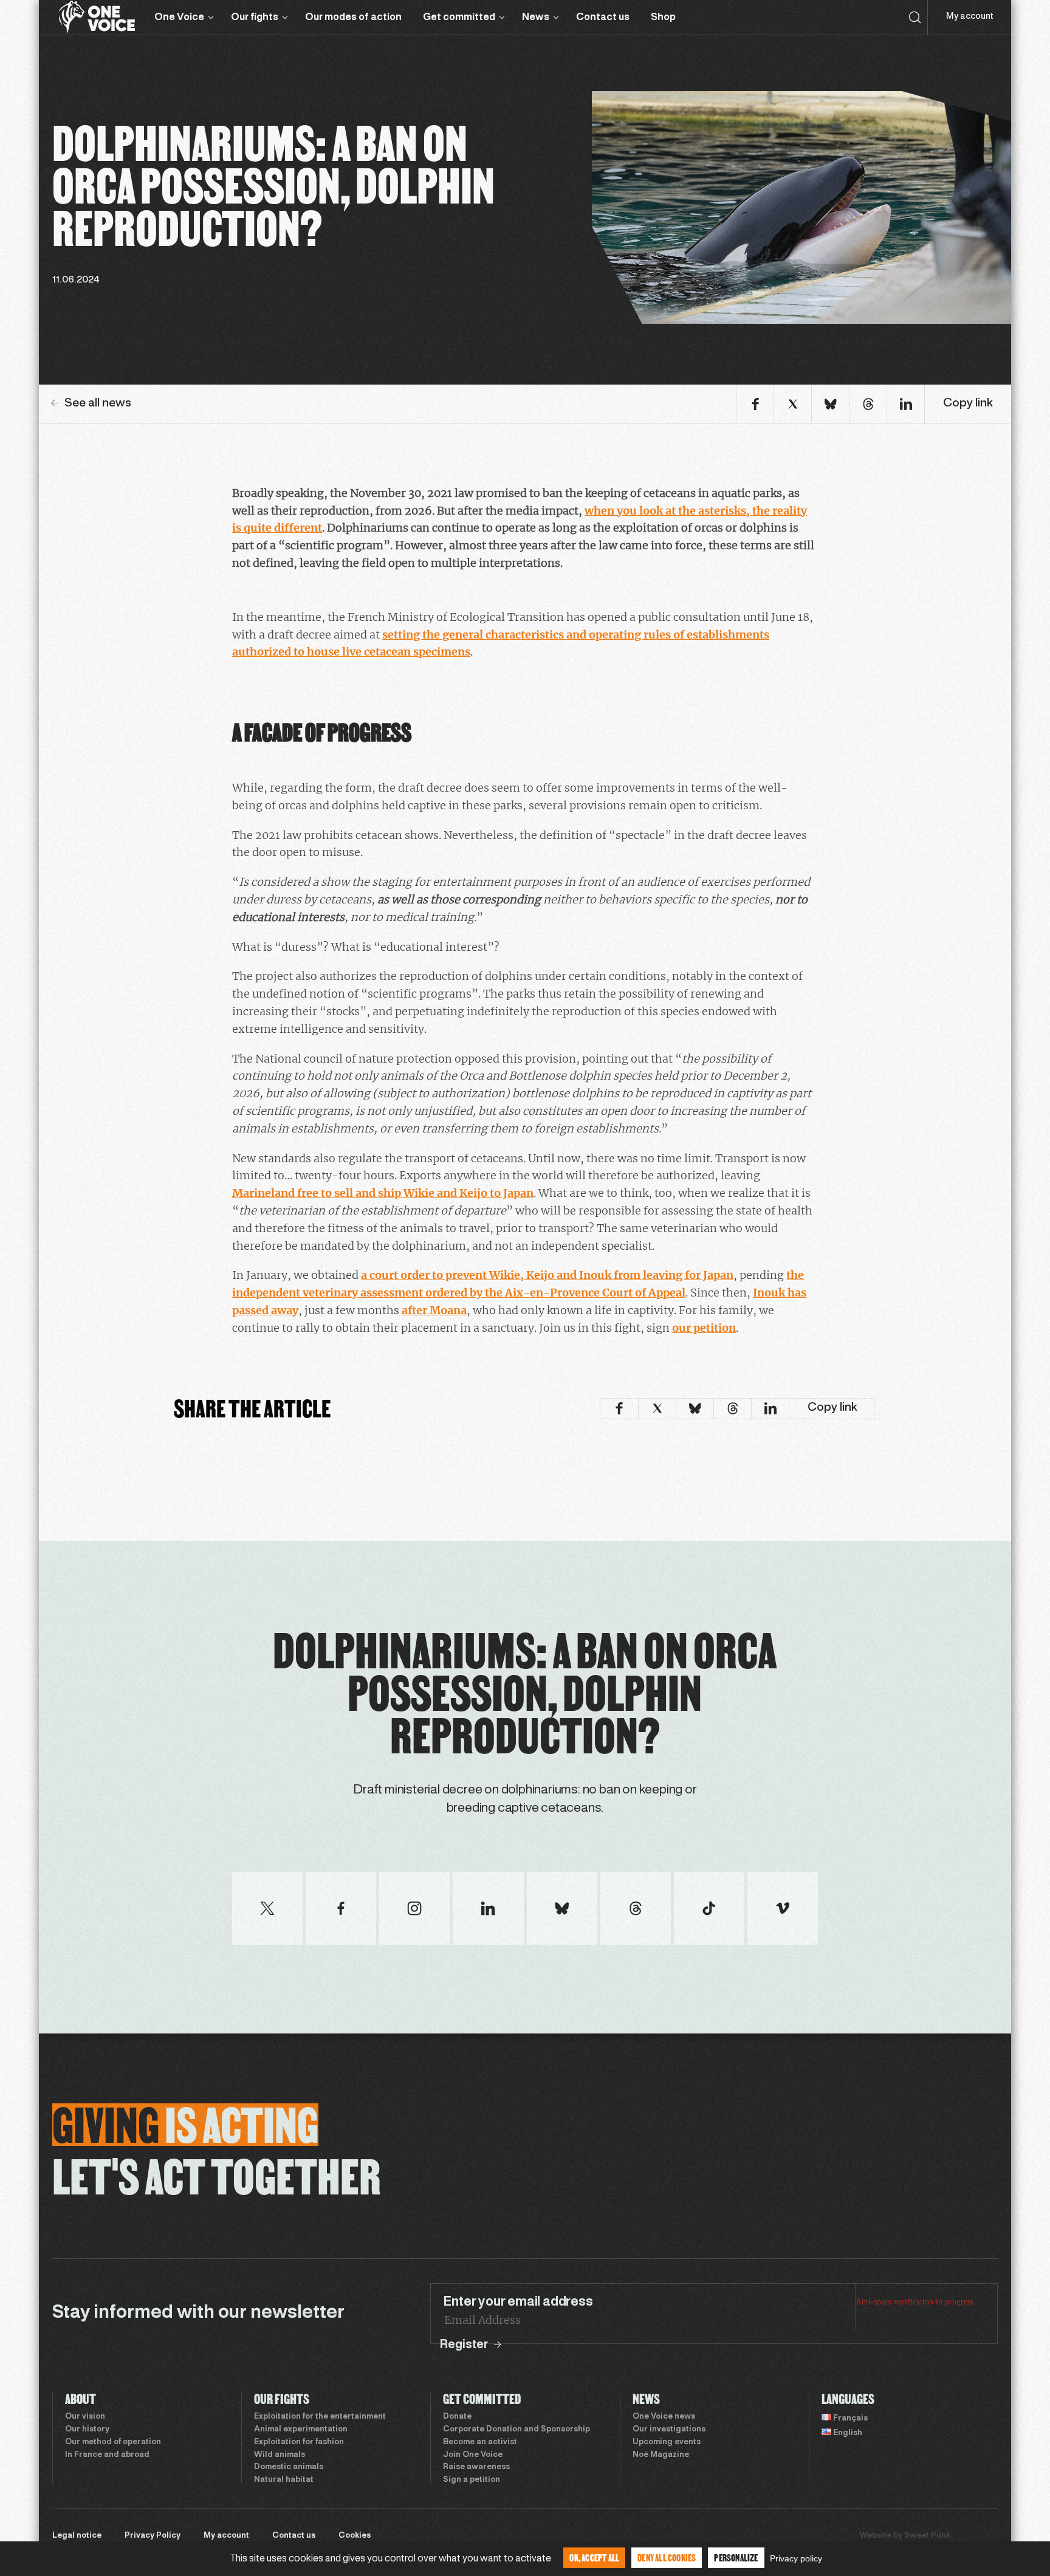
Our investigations (669, 2430)
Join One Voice (473, 2455)
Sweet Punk (927, 2536)
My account (969, 17)
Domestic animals (289, 2467)
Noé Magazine (661, 2455)
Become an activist (480, 2442)
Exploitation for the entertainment (320, 2417)
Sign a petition (472, 2480)
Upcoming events (667, 2442)
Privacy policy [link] (796, 2558)
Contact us (603, 17)
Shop (663, 17)
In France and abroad (107, 2455)
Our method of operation (113, 2442)
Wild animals (280, 2455)
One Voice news (664, 2417)
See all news (98, 403)
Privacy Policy (153, 2536)
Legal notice (77, 2536)
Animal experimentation (301, 2430)
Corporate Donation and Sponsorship (516, 2430)
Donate (457, 2417)
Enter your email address (518, 2302)
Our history (87, 2430)
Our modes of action (353, 17)
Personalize (736, 2557)
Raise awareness (476, 2467)
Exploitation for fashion (299, 2442)
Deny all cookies (667, 2557)
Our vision (85, 2417)
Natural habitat (284, 2480)
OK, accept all (594, 2557)
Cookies (355, 2536)
